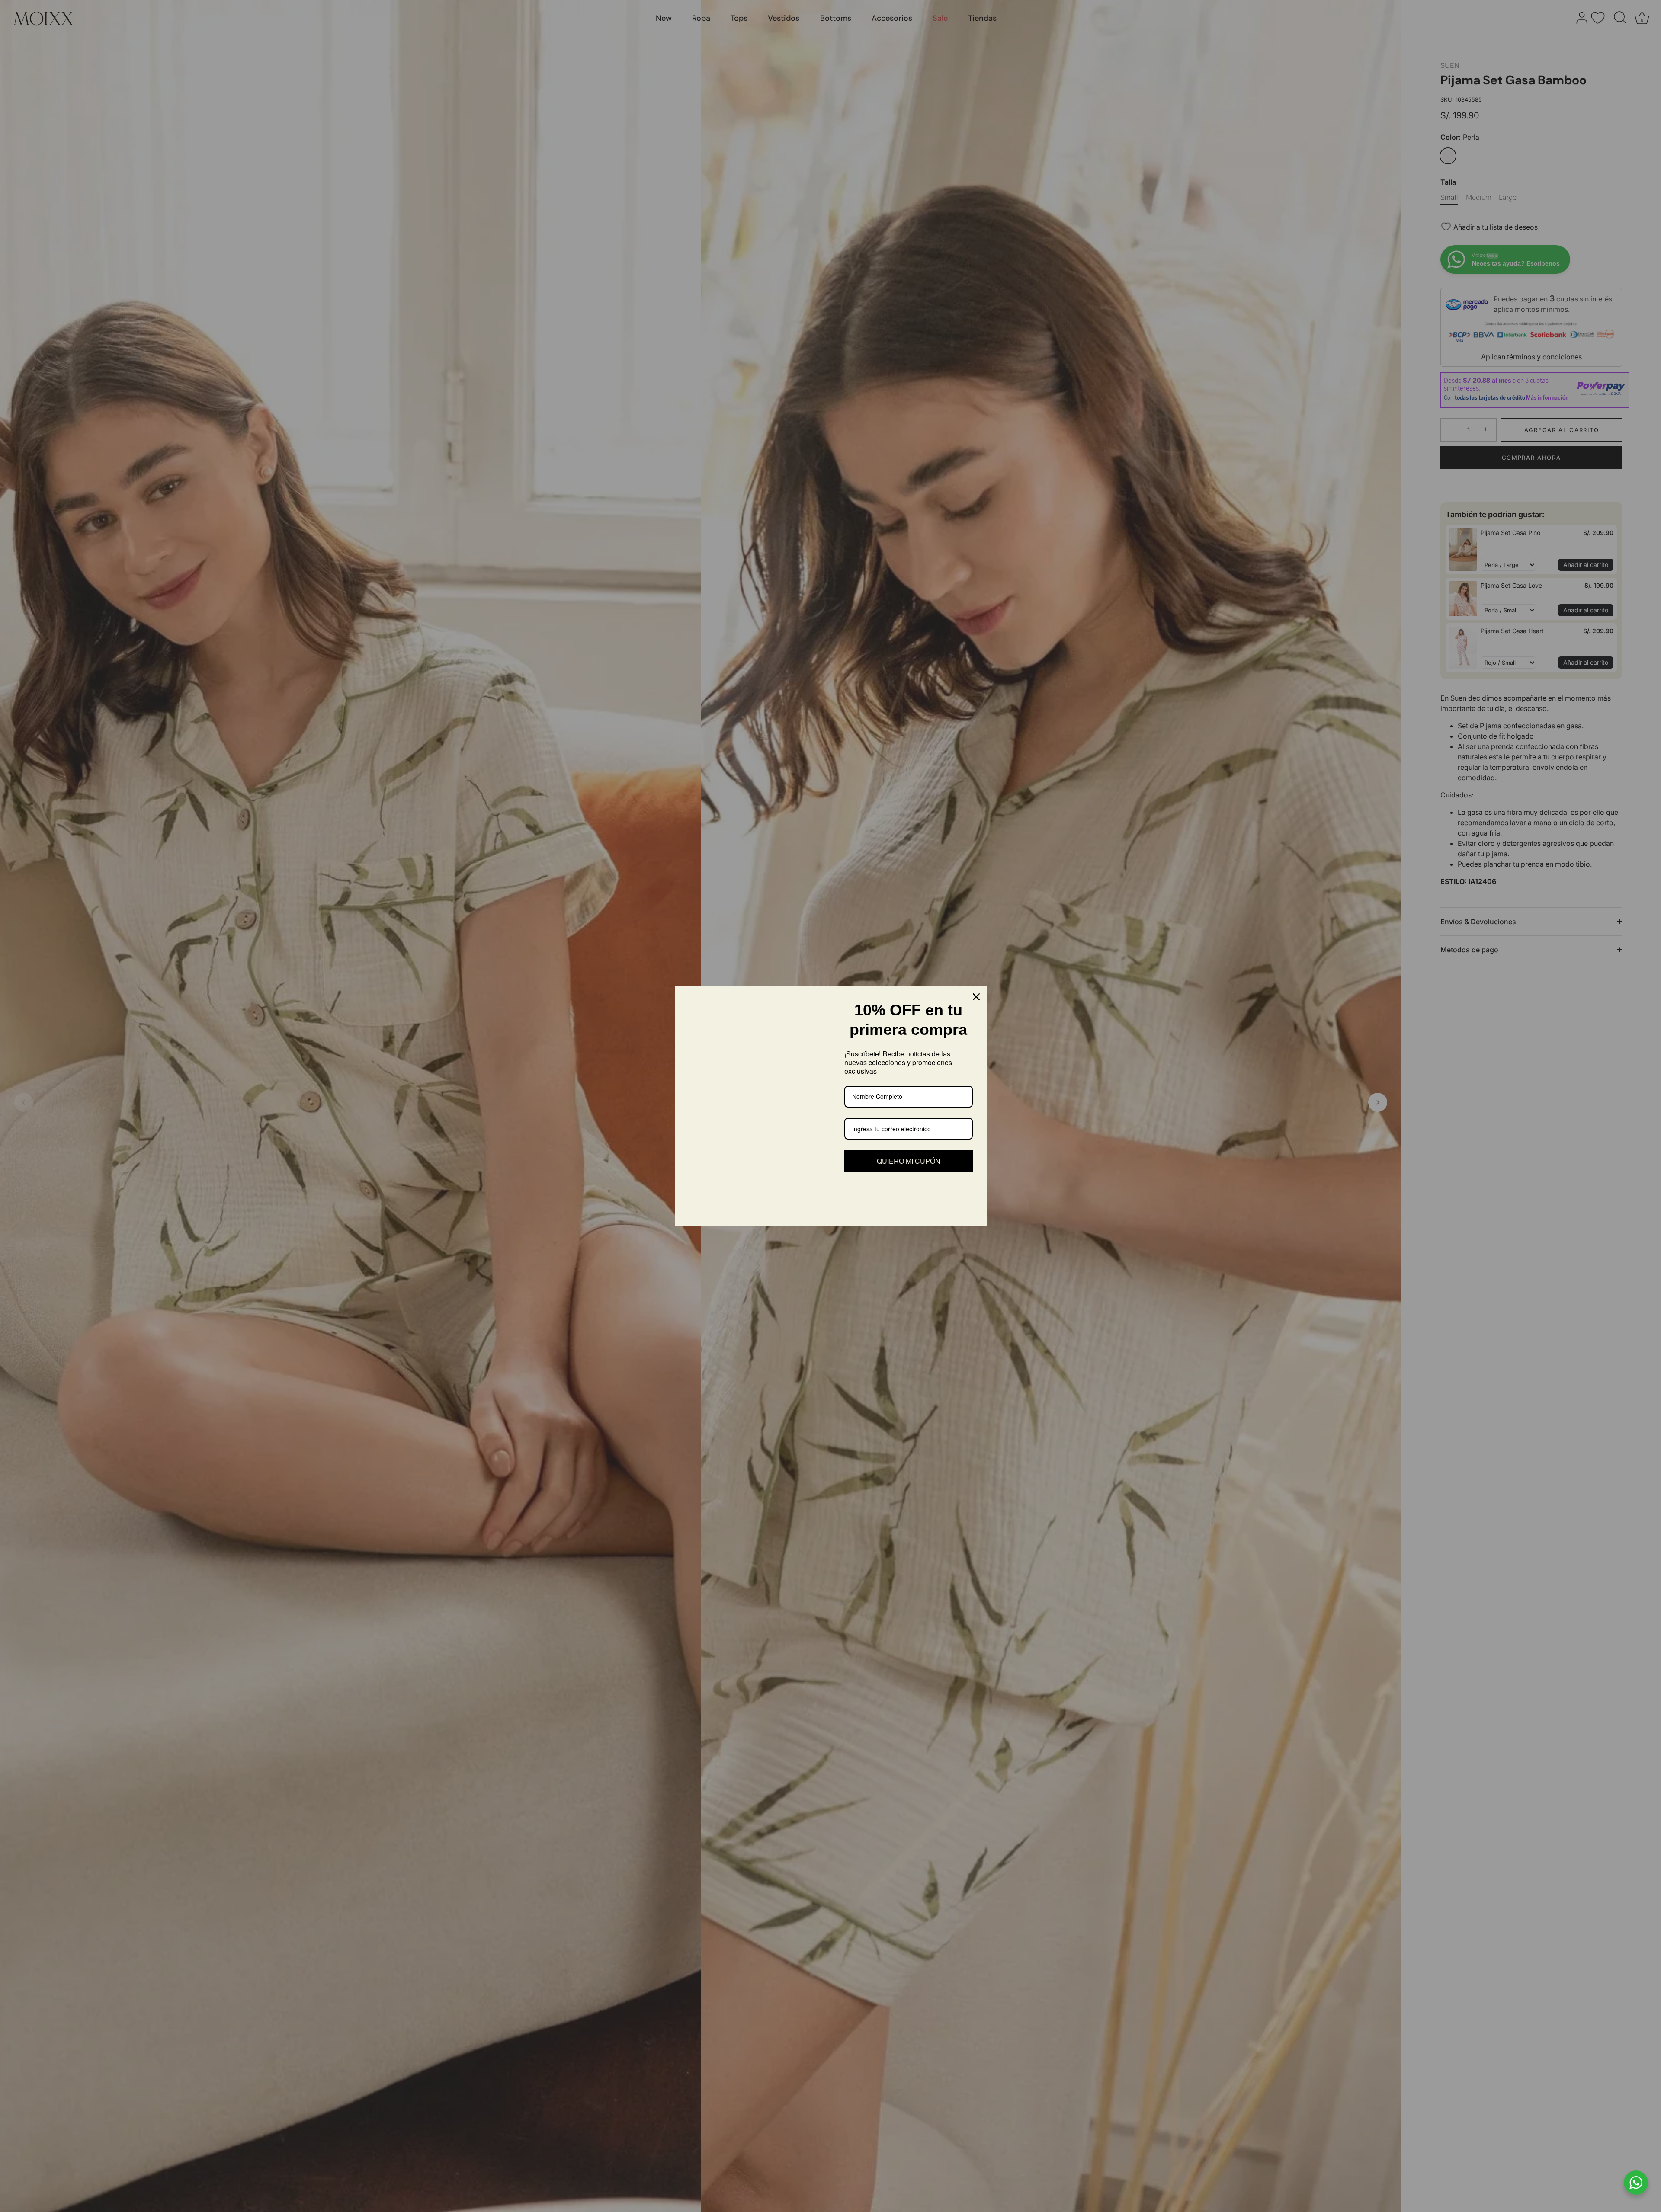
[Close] (976, 997)
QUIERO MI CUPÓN (909, 1161)
